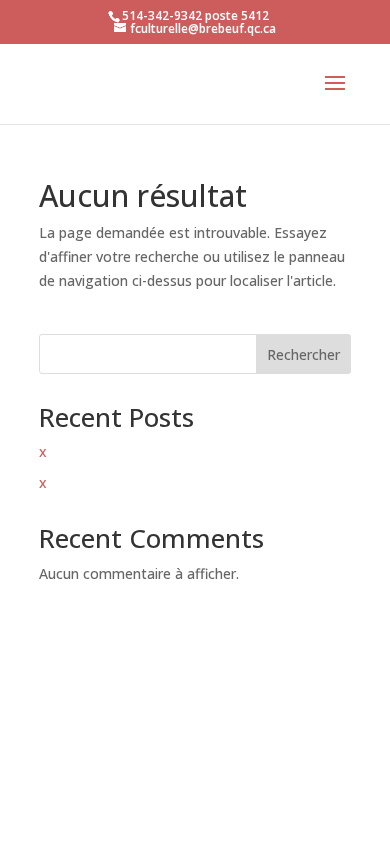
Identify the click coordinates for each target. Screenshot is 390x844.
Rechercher (303, 354)
